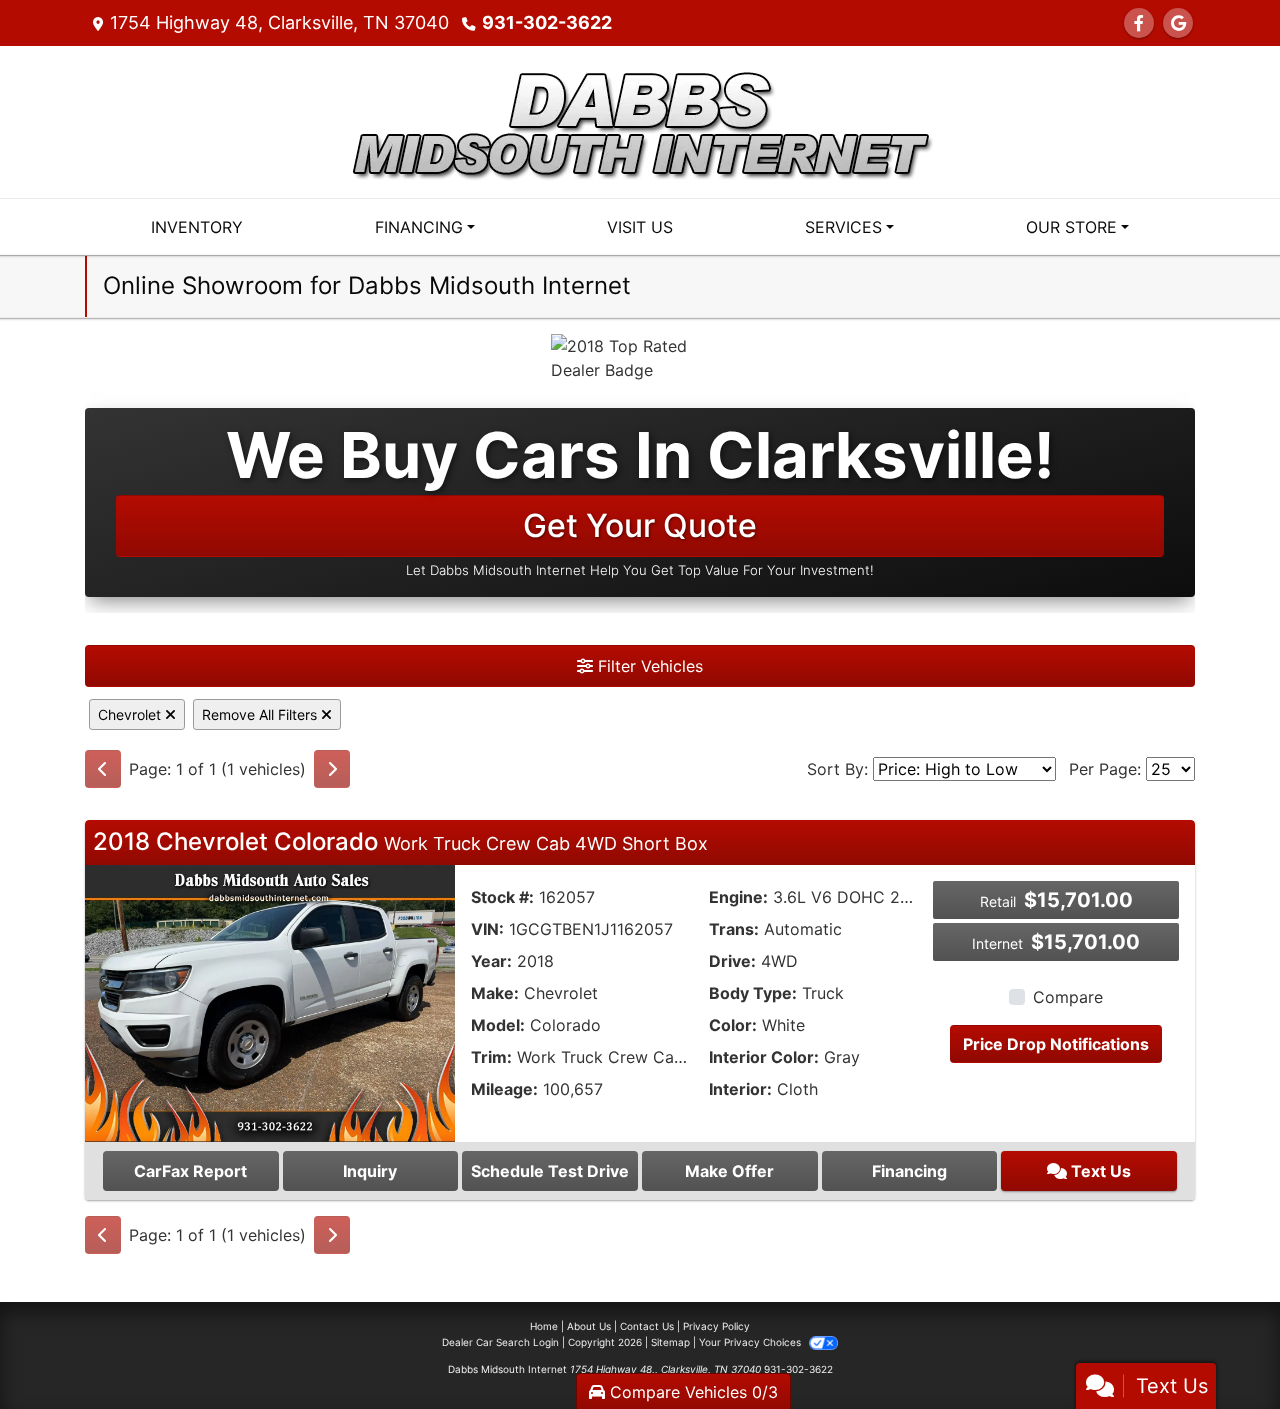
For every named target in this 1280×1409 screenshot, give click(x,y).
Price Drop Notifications (1056, 1044)
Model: (498, 1025)
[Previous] (103, 769)
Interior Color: (764, 1057)
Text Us (1099, 1171)
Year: (491, 961)
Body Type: (753, 993)
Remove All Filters (261, 714)
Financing (909, 1171)
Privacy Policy (716, 1326)
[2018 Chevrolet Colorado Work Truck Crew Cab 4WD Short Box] (270, 1002)
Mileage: (504, 1089)
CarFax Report (190, 1171)
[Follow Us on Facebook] (1139, 23)
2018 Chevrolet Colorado (400, 841)
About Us (589, 1326)
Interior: (740, 1089)
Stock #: (502, 897)
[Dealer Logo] (640, 120)
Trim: (491, 1057)
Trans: (734, 929)
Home (544, 1326)
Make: (495, 993)
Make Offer (729, 1171)
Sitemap (670, 1342)
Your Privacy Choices (751, 1342)
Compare (1068, 997)
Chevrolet (131, 714)
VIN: (487, 929)
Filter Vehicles (648, 666)
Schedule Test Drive (550, 1171)
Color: (733, 1025)
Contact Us (647, 1326)
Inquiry (370, 1171)
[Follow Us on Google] (1178, 23)
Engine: (738, 897)
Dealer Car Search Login (500, 1342)
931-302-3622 (547, 22)
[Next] (332, 769)
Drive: (732, 961)
